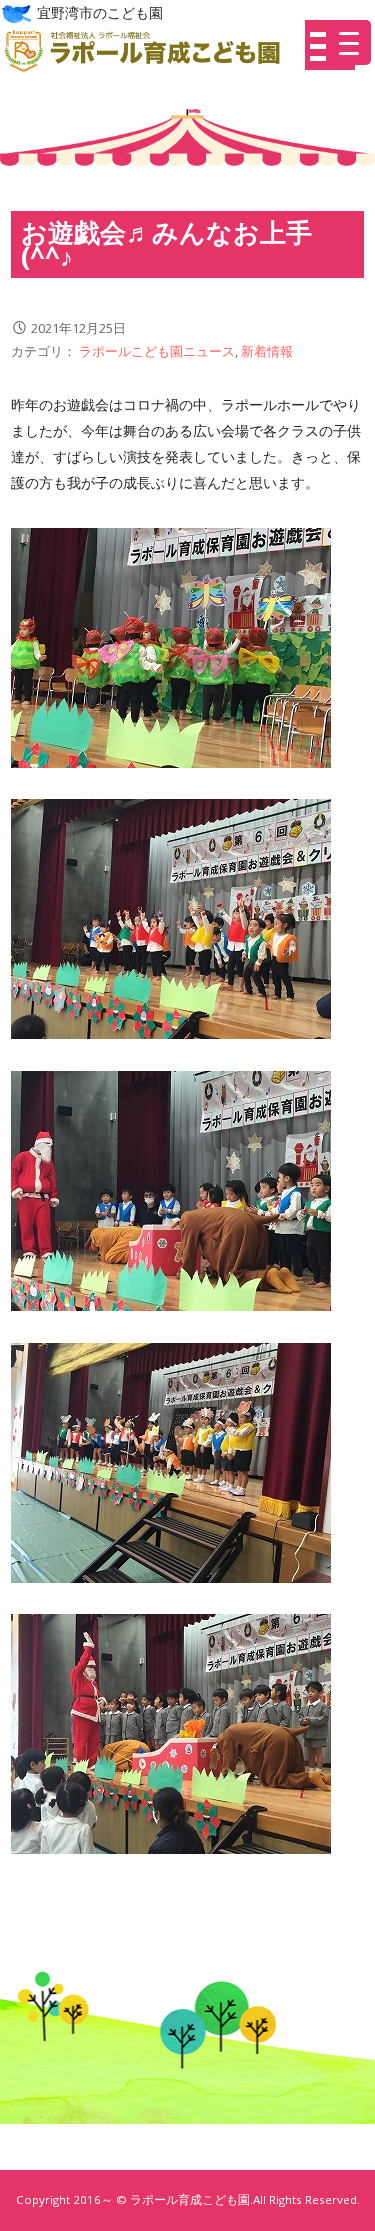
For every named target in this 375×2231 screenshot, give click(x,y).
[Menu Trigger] (348, 42)
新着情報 (267, 351)
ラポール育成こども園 (150, 51)
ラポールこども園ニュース (157, 351)
